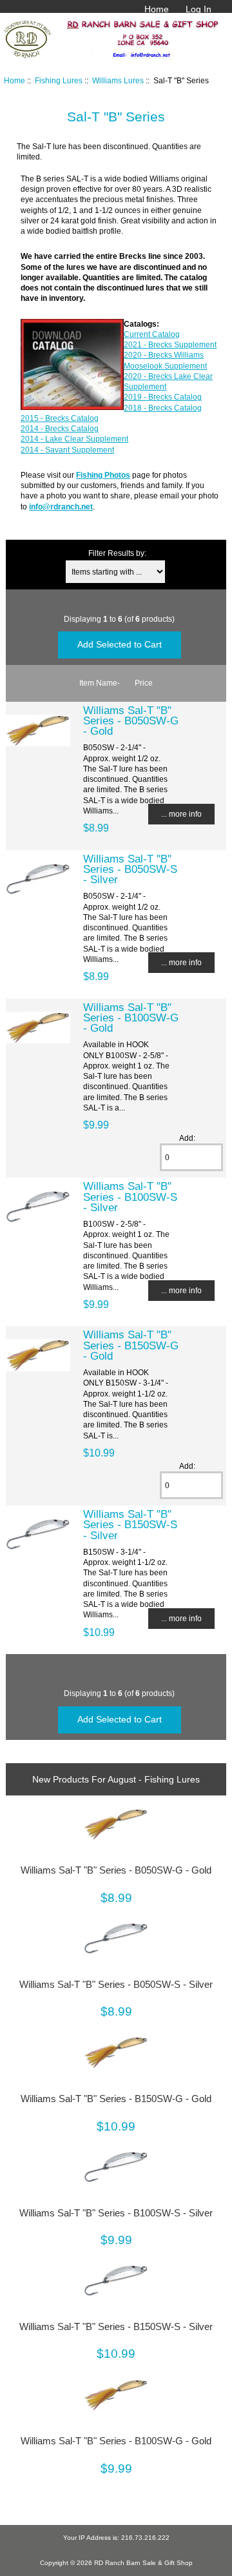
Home (157, 9)
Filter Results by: (117, 553)
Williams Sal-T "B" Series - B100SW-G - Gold (131, 1017)
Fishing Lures (59, 80)
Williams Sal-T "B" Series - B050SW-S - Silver (130, 869)
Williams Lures (118, 80)
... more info (181, 814)
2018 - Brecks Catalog (163, 408)
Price (144, 683)
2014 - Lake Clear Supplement (74, 439)
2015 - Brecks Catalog (60, 418)
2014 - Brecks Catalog (60, 428)
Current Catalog (152, 334)
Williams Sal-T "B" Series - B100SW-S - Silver (130, 1196)
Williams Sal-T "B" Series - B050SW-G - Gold (131, 721)
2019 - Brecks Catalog (163, 397)
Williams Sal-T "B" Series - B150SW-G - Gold (131, 1345)
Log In (198, 9)
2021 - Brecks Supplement (170, 344)
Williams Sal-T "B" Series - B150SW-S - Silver (130, 1524)
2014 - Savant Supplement (67, 450)
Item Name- (100, 683)
